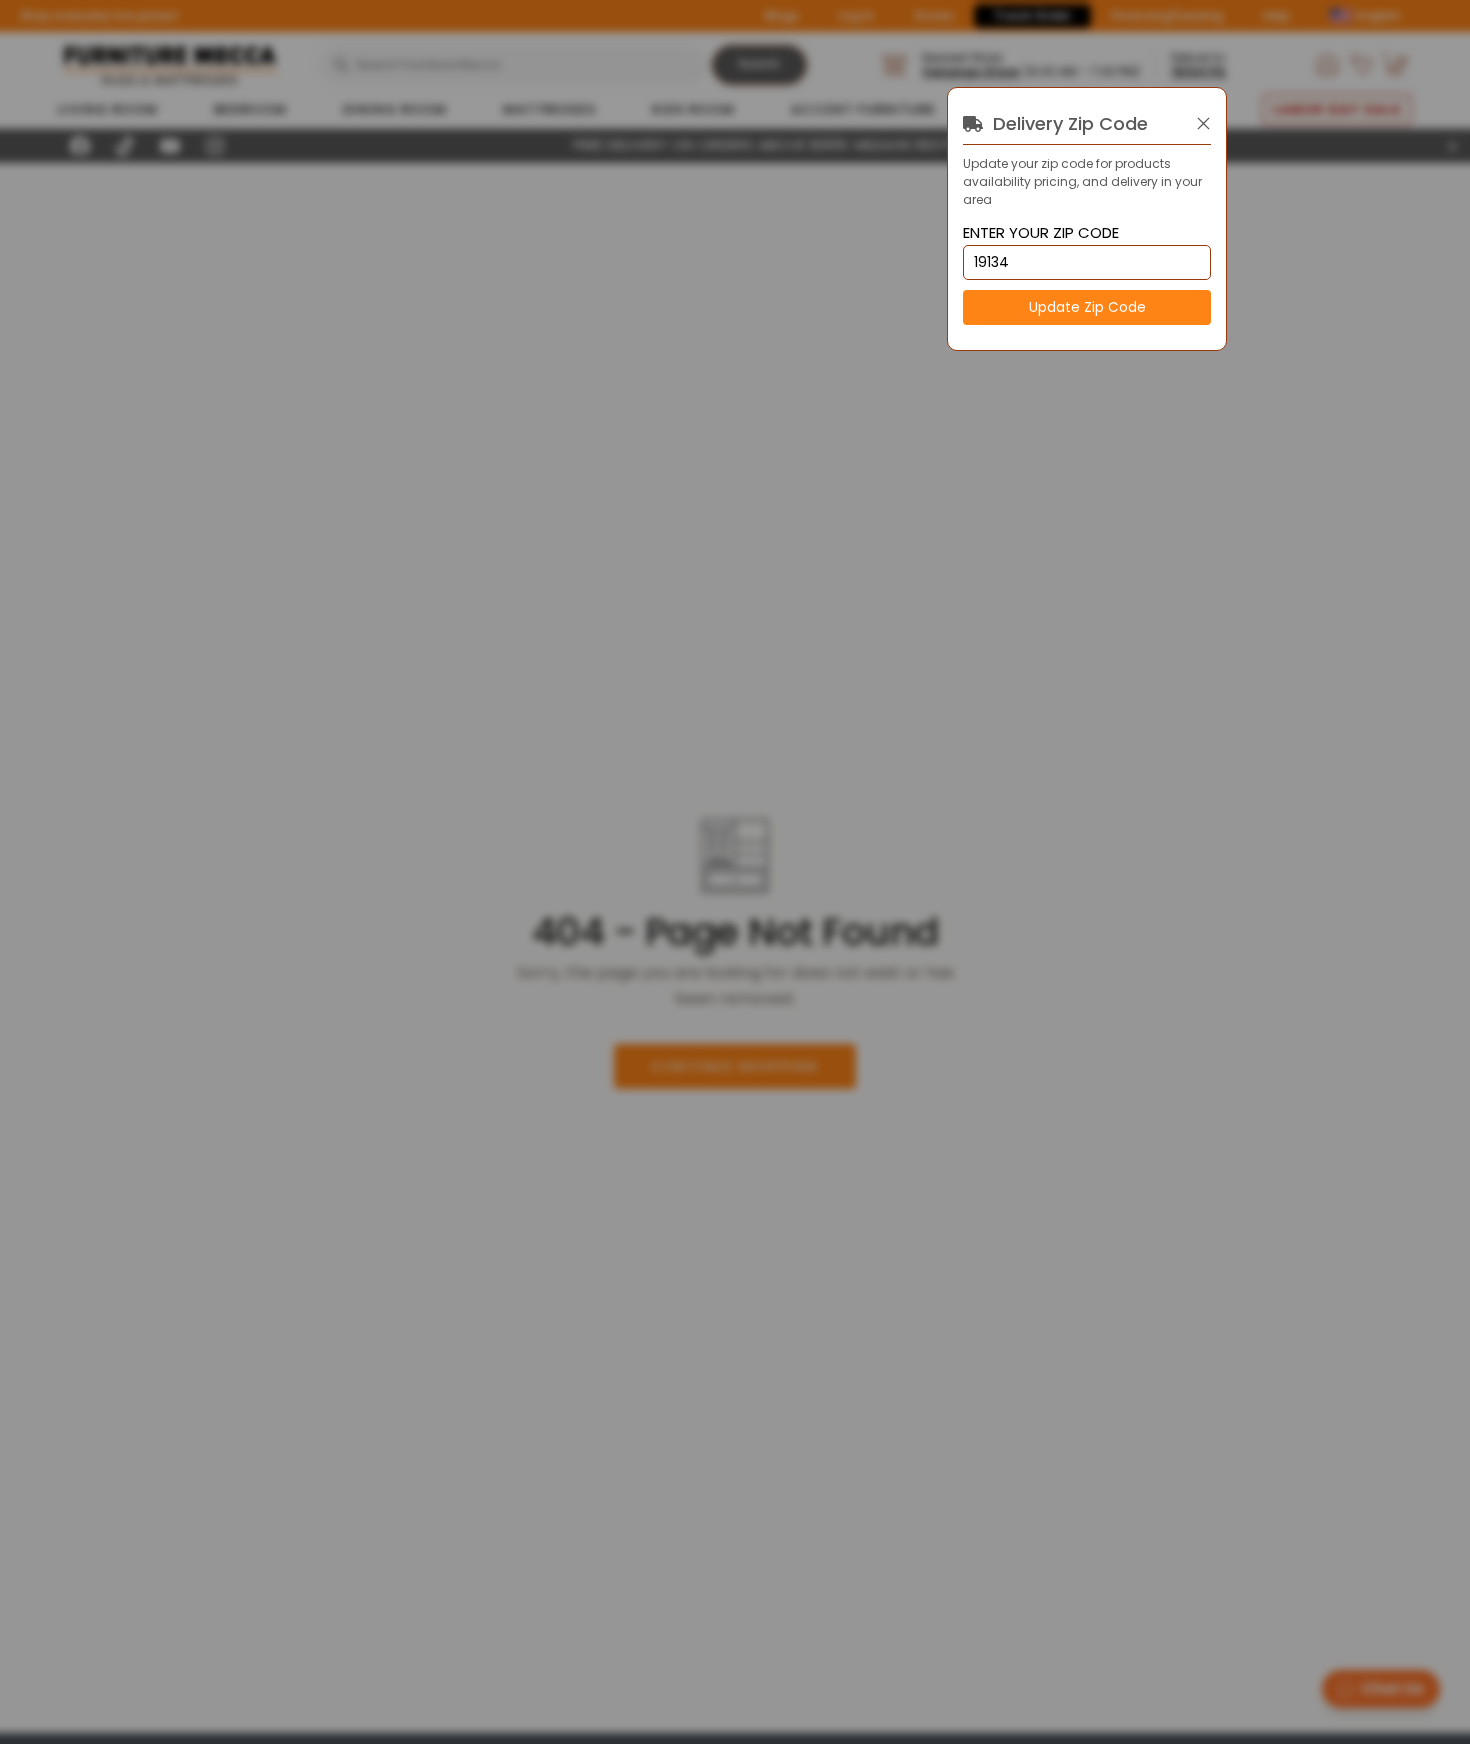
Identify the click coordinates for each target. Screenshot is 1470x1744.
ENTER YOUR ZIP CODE (1041, 233)
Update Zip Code (1087, 307)
